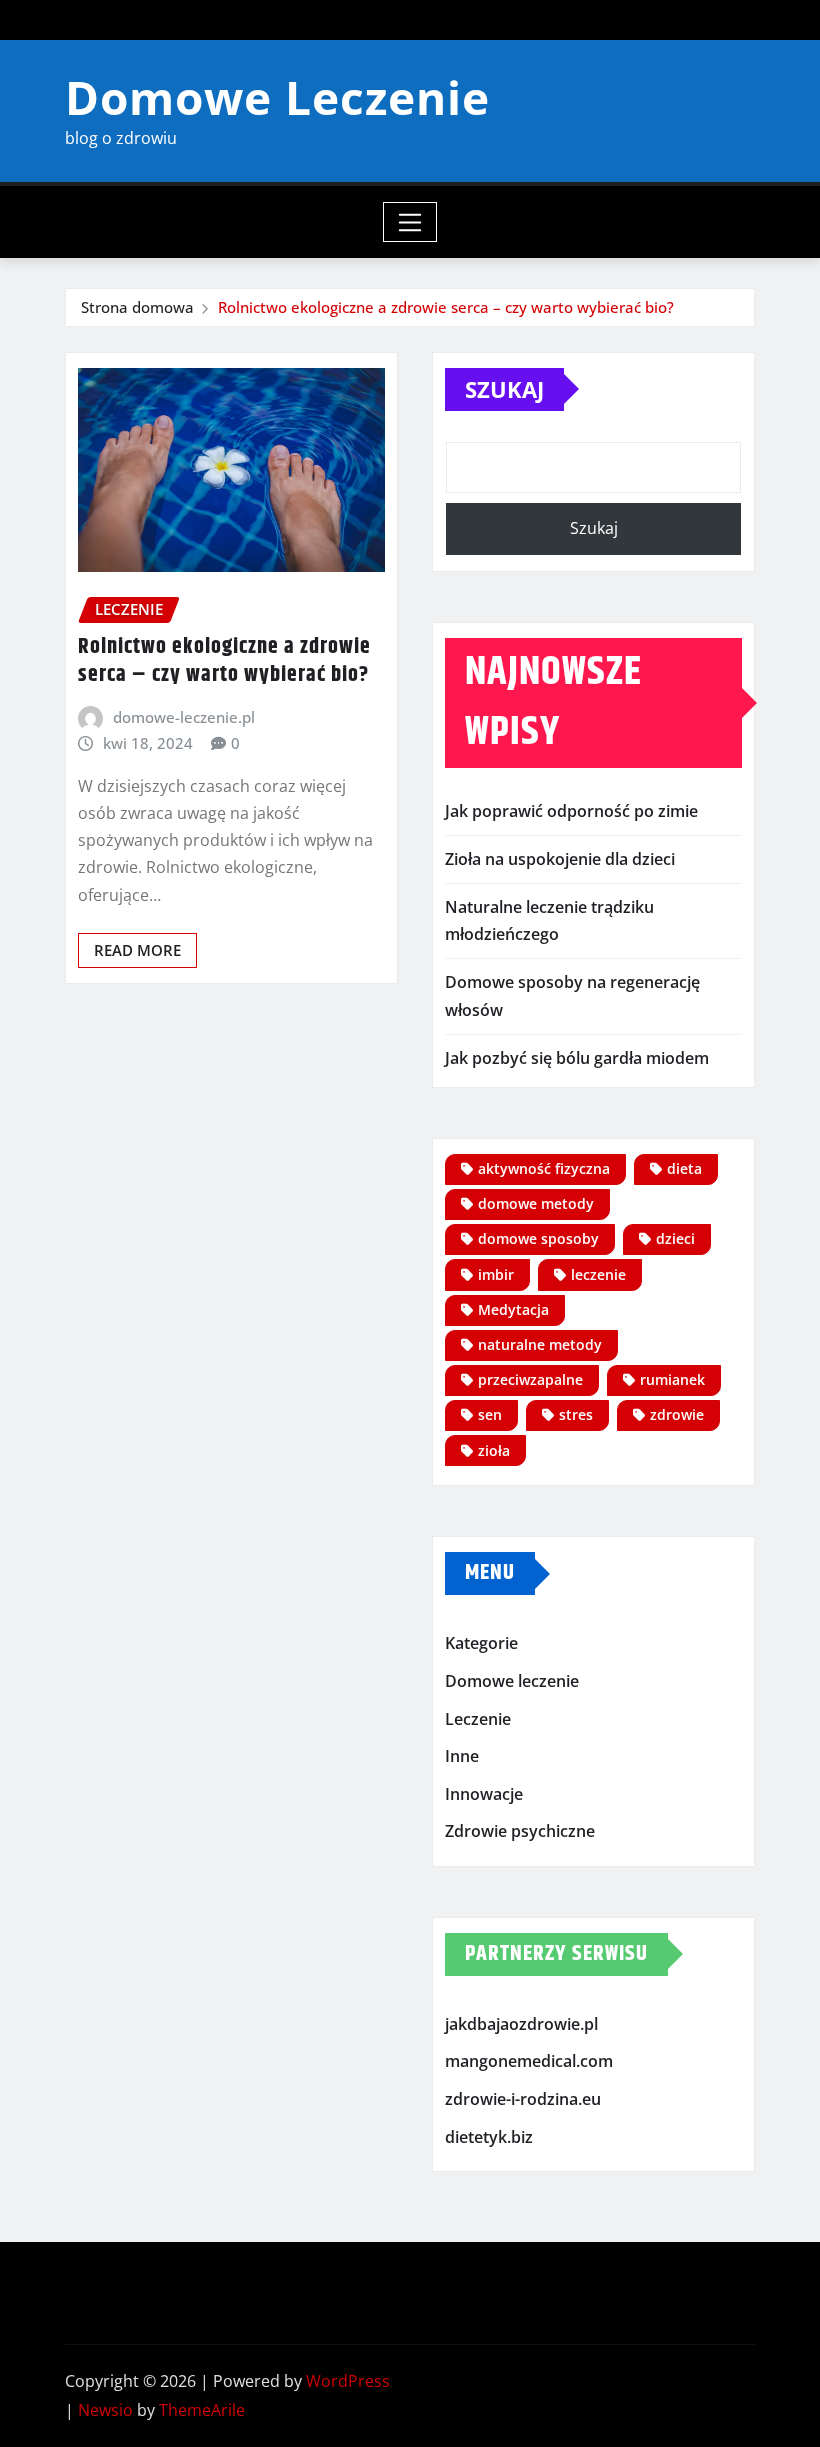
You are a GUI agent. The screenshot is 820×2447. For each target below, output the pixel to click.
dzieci (675, 1238)
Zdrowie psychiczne (520, 1831)
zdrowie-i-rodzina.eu (523, 2099)
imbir (496, 1274)
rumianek (672, 1379)
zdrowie (677, 1414)
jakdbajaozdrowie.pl (521, 2024)
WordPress (348, 2381)
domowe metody (536, 1203)
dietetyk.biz (489, 2137)
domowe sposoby (538, 1238)
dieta (684, 1168)
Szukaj (504, 389)
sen (490, 1414)
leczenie (598, 1274)
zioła (494, 1450)
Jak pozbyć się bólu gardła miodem (577, 1058)
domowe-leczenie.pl (184, 717)
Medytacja (513, 1309)
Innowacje (484, 1794)
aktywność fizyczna (544, 1168)
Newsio (105, 2410)
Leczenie (478, 1719)
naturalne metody (540, 1344)
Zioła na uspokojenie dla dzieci (560, 859)
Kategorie (481, 1644)
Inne (462, 1756)
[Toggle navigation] (410, 222)
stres (576, 1414)
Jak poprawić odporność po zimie (571, 811)
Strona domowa (137, 307)
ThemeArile (202, 2410)
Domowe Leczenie (277, 97)
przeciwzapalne (530, 1379)
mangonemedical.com (529, 2062)
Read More (137, 950)
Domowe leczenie (512, 1681)
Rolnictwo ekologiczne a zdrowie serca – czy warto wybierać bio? (446, 307)
